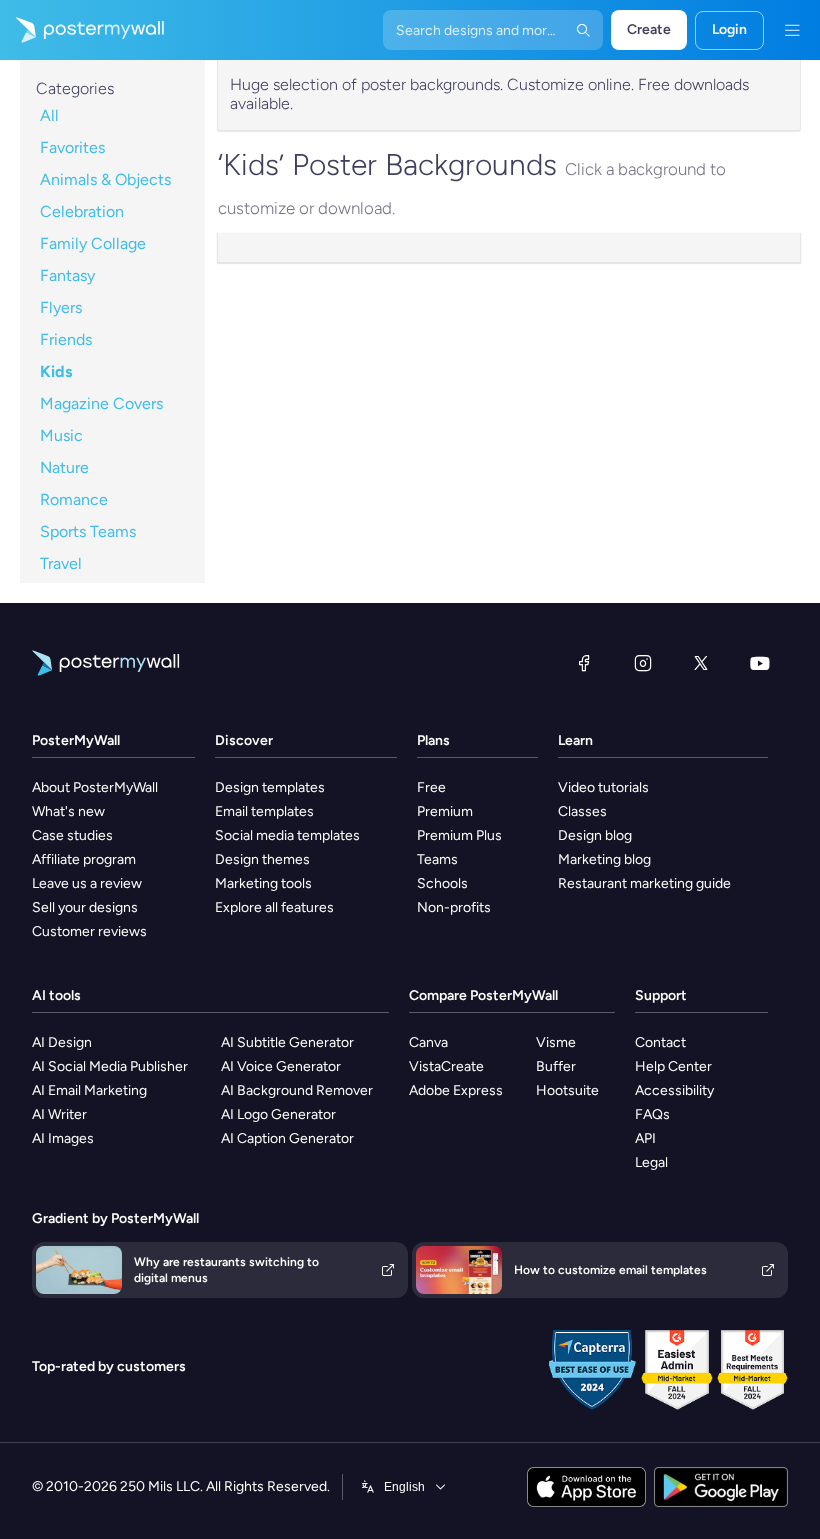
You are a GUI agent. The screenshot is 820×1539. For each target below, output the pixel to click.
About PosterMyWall (95, 787)
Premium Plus (459, 835)
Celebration (82, 211)
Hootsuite (567, 1090)
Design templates (270, 787)
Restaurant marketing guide (644, 883)
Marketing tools (263, 883)
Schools (442, 883)
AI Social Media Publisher (110, 1066)
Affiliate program (84, 859)
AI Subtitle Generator (287, 1042)
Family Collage (93, 243)
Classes (582, 811)
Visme (556, 1042)
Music (61, 435)
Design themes (262, 859)
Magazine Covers (101, 403)
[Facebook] (584, 663)
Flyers (61, 307)
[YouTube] (760, 663)
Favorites (72, 147)
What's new (68, 811)
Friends (66, 339)
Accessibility (674, 1090)
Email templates (264, 811)
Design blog (595, 835)
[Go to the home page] (82, 30)
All (49, 115)
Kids (56, 371)
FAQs (652, 1114)
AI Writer (59, 1114)
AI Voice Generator (281, 1066)
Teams (437, 859)
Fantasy (67, 275)
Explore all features (274, 907)
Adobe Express (456, 1090)
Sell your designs (85, 907)
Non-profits (454, 907)
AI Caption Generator (287, 1138)
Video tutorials (603, 787)
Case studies (72, 835)
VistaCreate (446, 1066)
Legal (651, 1162)
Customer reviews (89, 931)
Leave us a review (87, 883)
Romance (74, 499)
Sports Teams (88, 531)
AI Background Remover (297, 1090)
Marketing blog (604, 859)
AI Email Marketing (89, 1090)
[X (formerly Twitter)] (701, 663)
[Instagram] (643, 663)
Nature (64, 467)
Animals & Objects (105, 179)
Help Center (673, 1066)
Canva (428, 1042)
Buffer (556, 1066)
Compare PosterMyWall (483, 995)
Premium (445, 811)
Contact (660, 1042)
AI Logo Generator (278, 1114)
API (645, 1138)
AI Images (63, 1138)
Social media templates (287, 835)
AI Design (62, 1042)
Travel (61, 563)
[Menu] (792, 30)
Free (431, 787)
